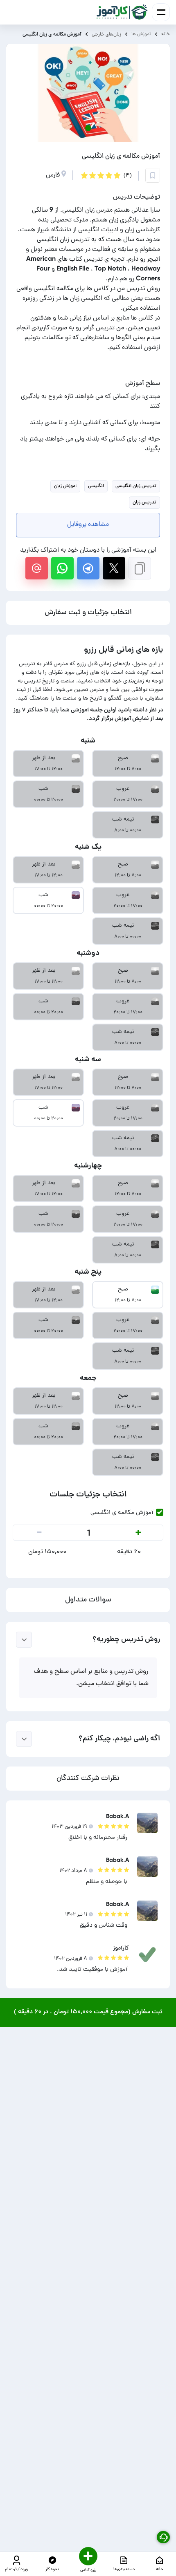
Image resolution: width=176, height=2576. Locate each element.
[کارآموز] (122, 12)
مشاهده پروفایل (88, 525)
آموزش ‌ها (141, 34)
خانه (166, 34)
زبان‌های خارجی (106, 34)
